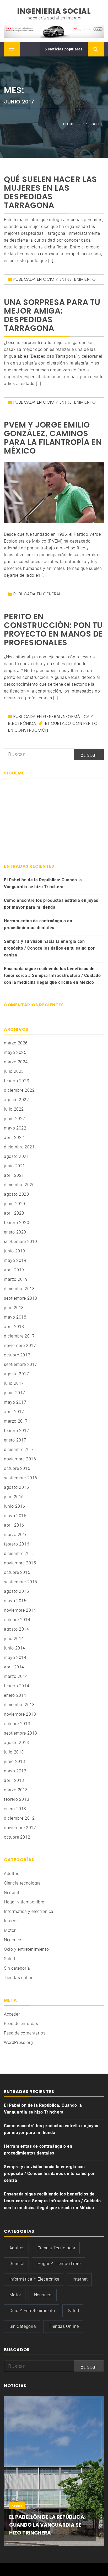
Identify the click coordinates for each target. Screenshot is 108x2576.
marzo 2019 (16, 1279)
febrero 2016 (17, 1544)
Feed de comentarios (25, 2033)
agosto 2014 (17, 1629)
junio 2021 (15, 1166)
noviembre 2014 (20, 1610)
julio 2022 (14, 1109)
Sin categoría (17, 1968)
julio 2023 (14, 1071)
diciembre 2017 (19, 1336)
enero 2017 (15, 1440)
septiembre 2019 (21, 1242)
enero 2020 (15, 1232)
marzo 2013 (16, 1790)
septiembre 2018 (21, 1298)
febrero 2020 (17, 1223)
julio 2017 (14, 1383)
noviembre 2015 (20, 1563)
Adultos (12, 1874)
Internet (12, 1921)
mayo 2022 (15, 1128)
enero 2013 (15, 1809)
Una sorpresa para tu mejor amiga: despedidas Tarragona (52, 315)
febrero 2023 (17, 1081)
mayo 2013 (15, 1771)
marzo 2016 (16, 1535)
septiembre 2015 (21, 1582)
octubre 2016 (17, 1468)
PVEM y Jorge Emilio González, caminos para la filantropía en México (53, 438)
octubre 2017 (17, 1355)
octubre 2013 (17, 1724)
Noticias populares (65, 49)
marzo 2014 (16, 1676)
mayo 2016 (15, 1516)
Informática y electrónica (29, 1911)
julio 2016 (14, 1497)
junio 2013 (15, 1761)
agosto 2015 (17, 1591)
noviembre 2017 (20, 1346)
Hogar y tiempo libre (24, 1902)
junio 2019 (15, 1251)
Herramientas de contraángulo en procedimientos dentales (38, 924)
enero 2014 (15, 1695)
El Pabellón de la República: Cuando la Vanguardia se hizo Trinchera (43, 883)
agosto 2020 (17, 1194)
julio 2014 (14, 1639)
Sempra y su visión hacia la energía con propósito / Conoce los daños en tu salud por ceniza (49, 948)
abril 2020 (14, 1213)
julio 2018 (14, 1308)
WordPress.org (18, 2042)
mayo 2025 (15, 1052)
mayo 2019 (15, 1260)
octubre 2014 (17, 1620)
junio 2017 (15, 1393)
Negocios (13, 1940)
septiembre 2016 (21, 1478)
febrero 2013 (17, 1799)
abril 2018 (14, 1327)
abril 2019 (14, 1270)
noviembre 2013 (20, 1714)
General (52, 594)
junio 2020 (15, 1204)
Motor (10, 1930)
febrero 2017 (17, 1431)
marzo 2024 (16, 1062)
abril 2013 (14, 1780)
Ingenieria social (54, 11)
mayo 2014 (15, 1658)
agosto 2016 (17, 1487)
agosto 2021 (17, 1156)
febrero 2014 (17, 1686)
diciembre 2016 (19, 1450)
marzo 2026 (16, 1043)
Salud (10, 1959)
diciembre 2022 (19, 1090)
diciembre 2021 (19, 1147)
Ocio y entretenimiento (69, 279)
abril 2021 (14, 1175)
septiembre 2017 (21, 1364)
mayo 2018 (15, 1317)
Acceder (12, 2014)
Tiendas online (19, 1978)
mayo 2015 (15, 1601)
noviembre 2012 (20, 1828)
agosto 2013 (17, 1743)
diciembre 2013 (19, 1705)
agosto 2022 (17, 1100)
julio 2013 (14, 1752)
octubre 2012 (17, 1837)
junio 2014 (15, 1648)
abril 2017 (14, 1412)
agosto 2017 (17, 1374)
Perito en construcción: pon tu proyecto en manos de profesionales (53, 629)
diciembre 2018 (19, 1289)
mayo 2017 (15, 1402)
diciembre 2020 (19, 1185)
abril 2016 (14, 1525)
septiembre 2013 (21, 1733)
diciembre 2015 (19, 1554)
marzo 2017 (16, 1421)
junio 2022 (15, 1119)
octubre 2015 (17, 1572)
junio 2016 (15, 1506)
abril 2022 (14, 1138)
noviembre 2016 (20, 1459)
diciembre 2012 (19, 1818)
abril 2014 (14, 1667)
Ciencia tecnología (22, 1883)
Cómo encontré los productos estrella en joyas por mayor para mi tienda (51, 904)
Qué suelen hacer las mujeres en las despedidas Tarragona (50, 192)
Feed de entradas (21, 2024)
